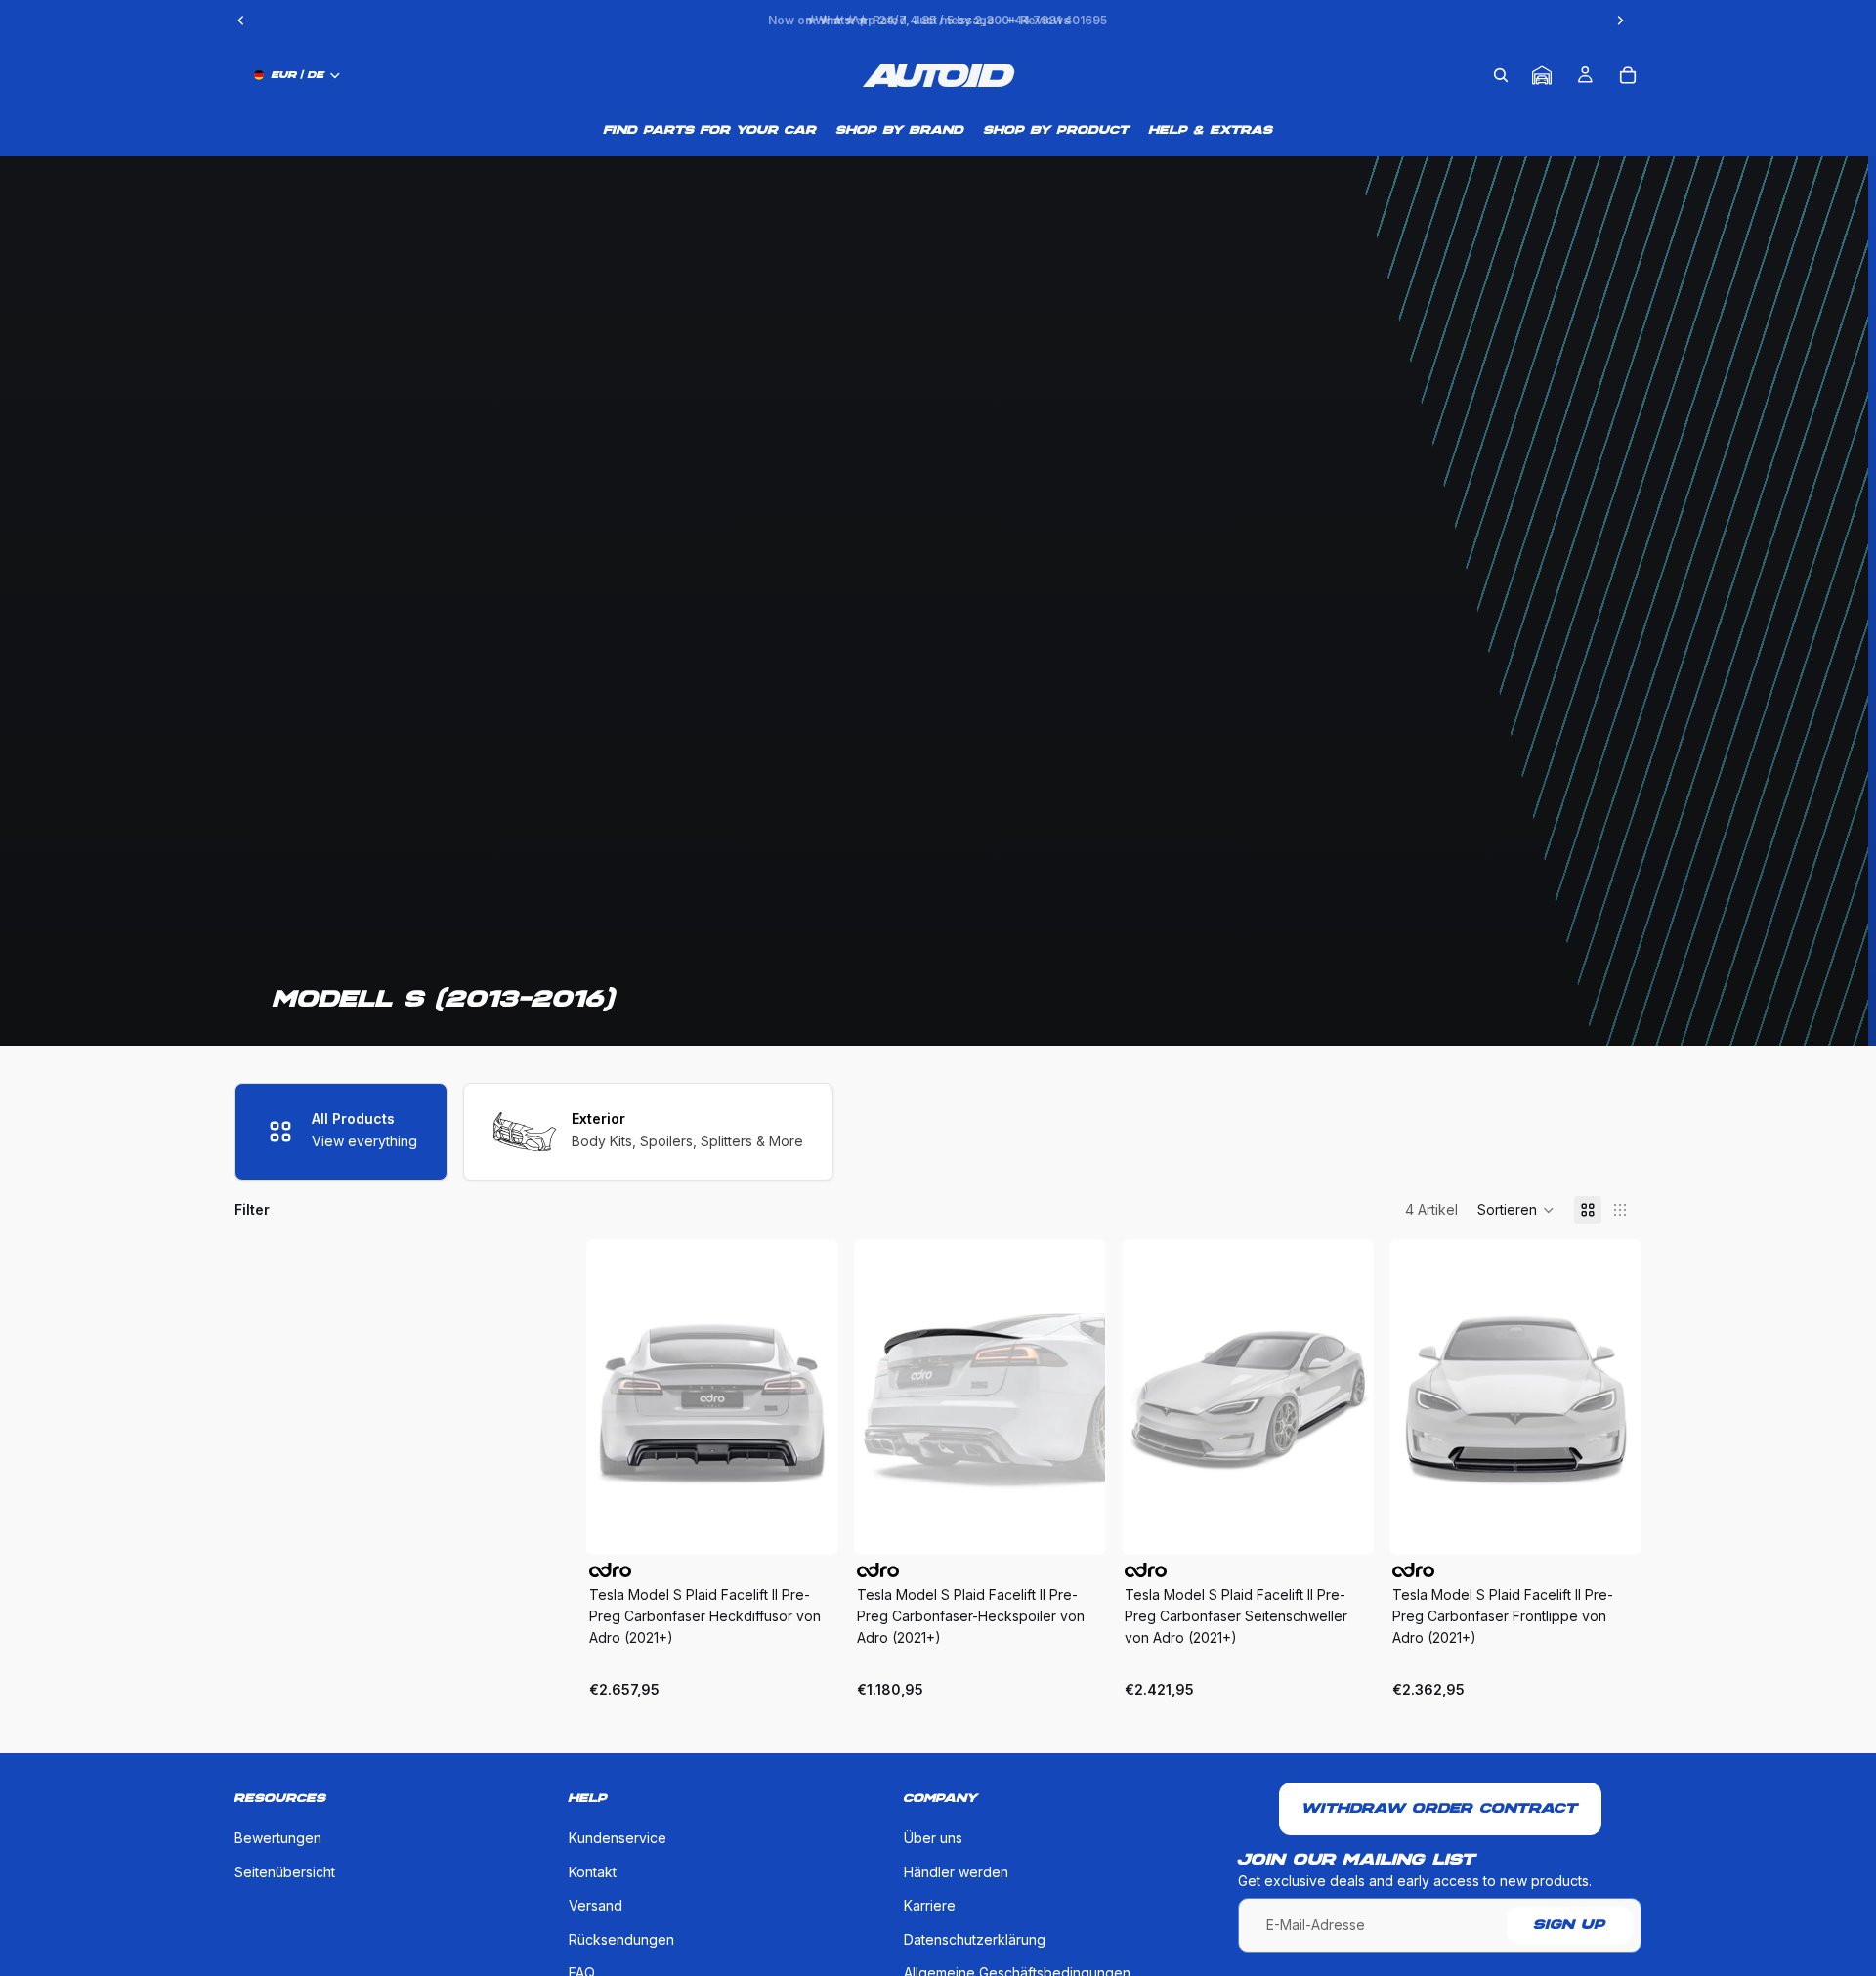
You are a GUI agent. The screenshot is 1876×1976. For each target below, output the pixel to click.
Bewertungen (278, 1838)
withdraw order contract (1440, 1809)
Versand (596, 1905)
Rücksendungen (621, 1938)
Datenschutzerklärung (975, 1938)
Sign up (1570, 1925)
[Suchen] (1501, 75)
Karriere (930, 1905)
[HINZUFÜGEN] (807, 1524)
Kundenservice (618, 1838)
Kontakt (593, 1871)
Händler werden (956, 1871)
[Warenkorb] (1628, 75)
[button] (1516, 1210)
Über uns (933, 1838)
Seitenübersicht (285, 1871)
